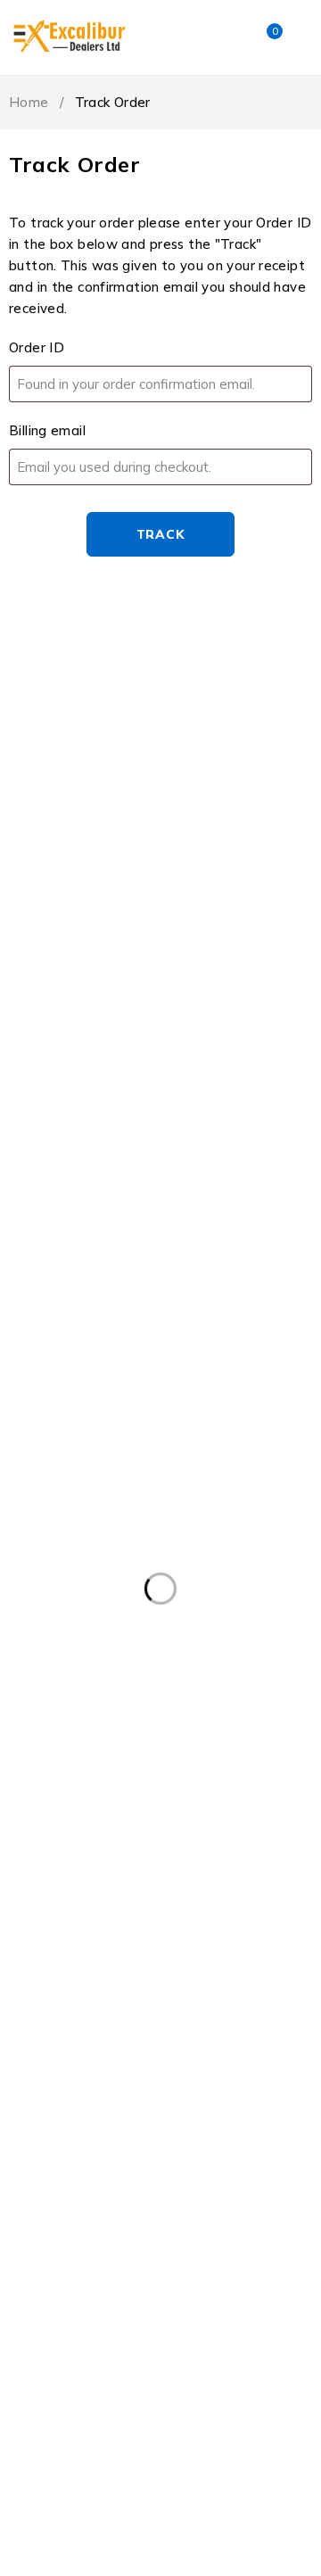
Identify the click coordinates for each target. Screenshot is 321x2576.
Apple (44, 1589)
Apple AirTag (197, 1626)
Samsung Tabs (72, 2211)
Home (29, 102)
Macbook (259, 1919)
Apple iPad (59, 1663)
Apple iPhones (195, 1699)
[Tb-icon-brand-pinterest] (141, 866)
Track (161, 534)
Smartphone (224, 2248)
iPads (42, 1882)
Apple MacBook (73, 1736)
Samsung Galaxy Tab (91, 2138)
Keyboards (157, 1919)
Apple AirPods (70, 1626)
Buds (163, 1809)
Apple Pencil (244, 1772)
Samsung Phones (79, 2175)
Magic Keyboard (177, 1955)
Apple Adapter (151, 1589)
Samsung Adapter (82, 2028)
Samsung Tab (217, 2175)
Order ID (37, 347)
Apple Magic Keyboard (95, 1772)
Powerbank (138, 1992)
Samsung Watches (84, 2248)
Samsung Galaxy (77, 2065)
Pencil (44, 1992)
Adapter (51, 1553)
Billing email (47, 430)
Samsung (245, 1992)
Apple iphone (67, 1699)
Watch (254, 2284)
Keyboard (54, 1919)
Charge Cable (67, 1845)
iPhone (122, 1882)
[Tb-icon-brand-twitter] (60, 866)
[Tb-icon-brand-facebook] (20, 866)
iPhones (210, 1882)
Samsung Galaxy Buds (94, 2101)
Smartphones (67, 2284)
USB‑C (171, 2284)
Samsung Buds (227, 2028)
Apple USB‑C (66, 1809)
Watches (53, 2321)
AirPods (143, 1553)
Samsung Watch (212, 2211)
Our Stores (254, 768)
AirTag (229, 1553)
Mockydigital (136, 2469)
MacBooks (56, 1955)
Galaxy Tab (185, 1845)
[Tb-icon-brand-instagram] (101, 866)
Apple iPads (172, 1663)
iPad (275, 1845)
